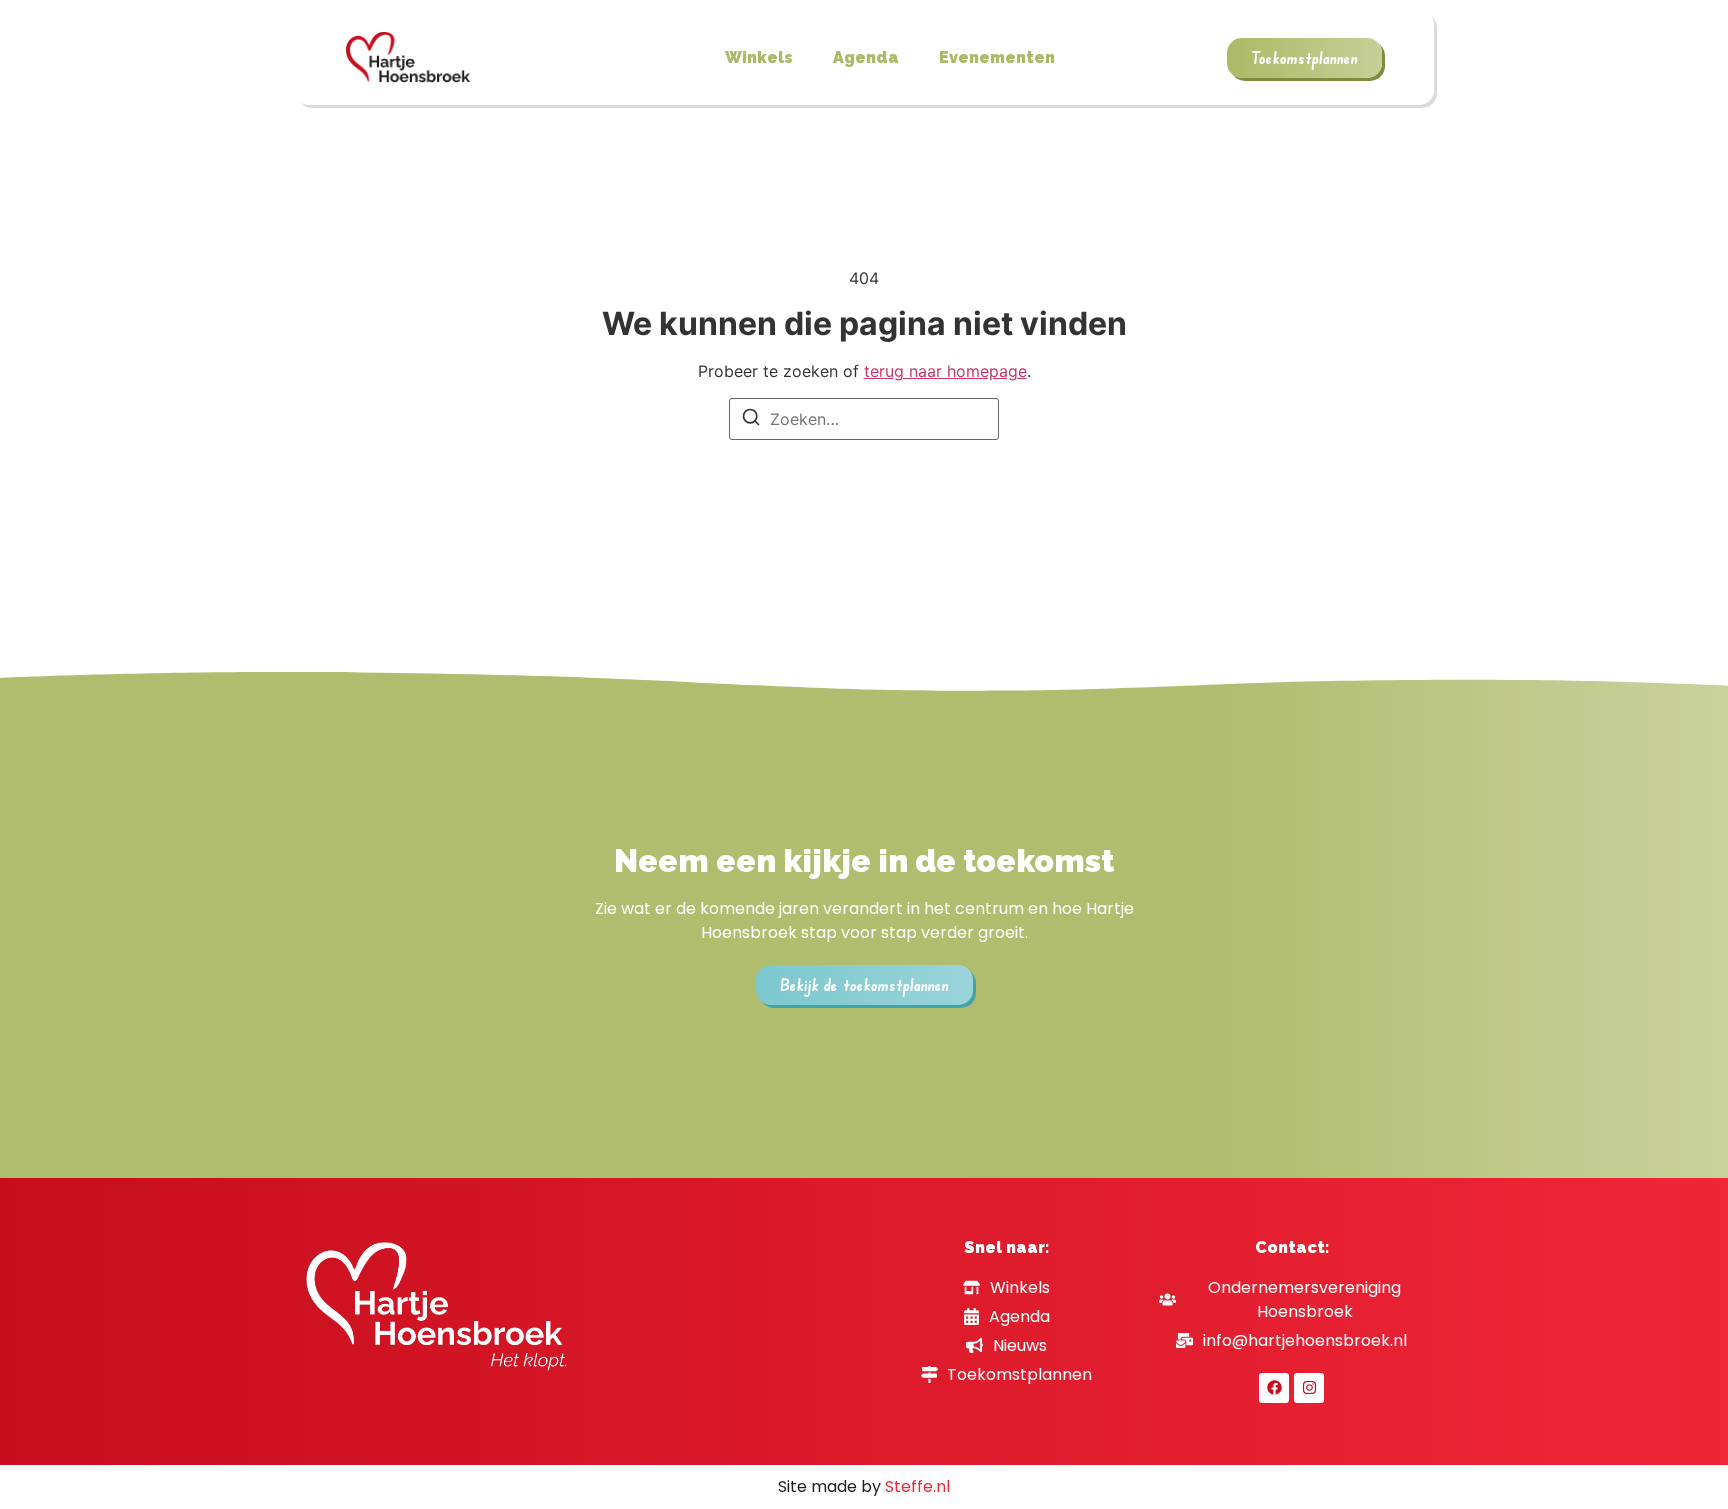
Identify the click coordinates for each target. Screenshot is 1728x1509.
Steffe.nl (917, 1486)
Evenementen (997, 57)
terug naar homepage (945, 371)
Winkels (759, 57)
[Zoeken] (751, 420)
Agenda (866, 57)
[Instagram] (1309, 1388)
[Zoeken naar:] (864, 419)
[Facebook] (1274, 1388)
